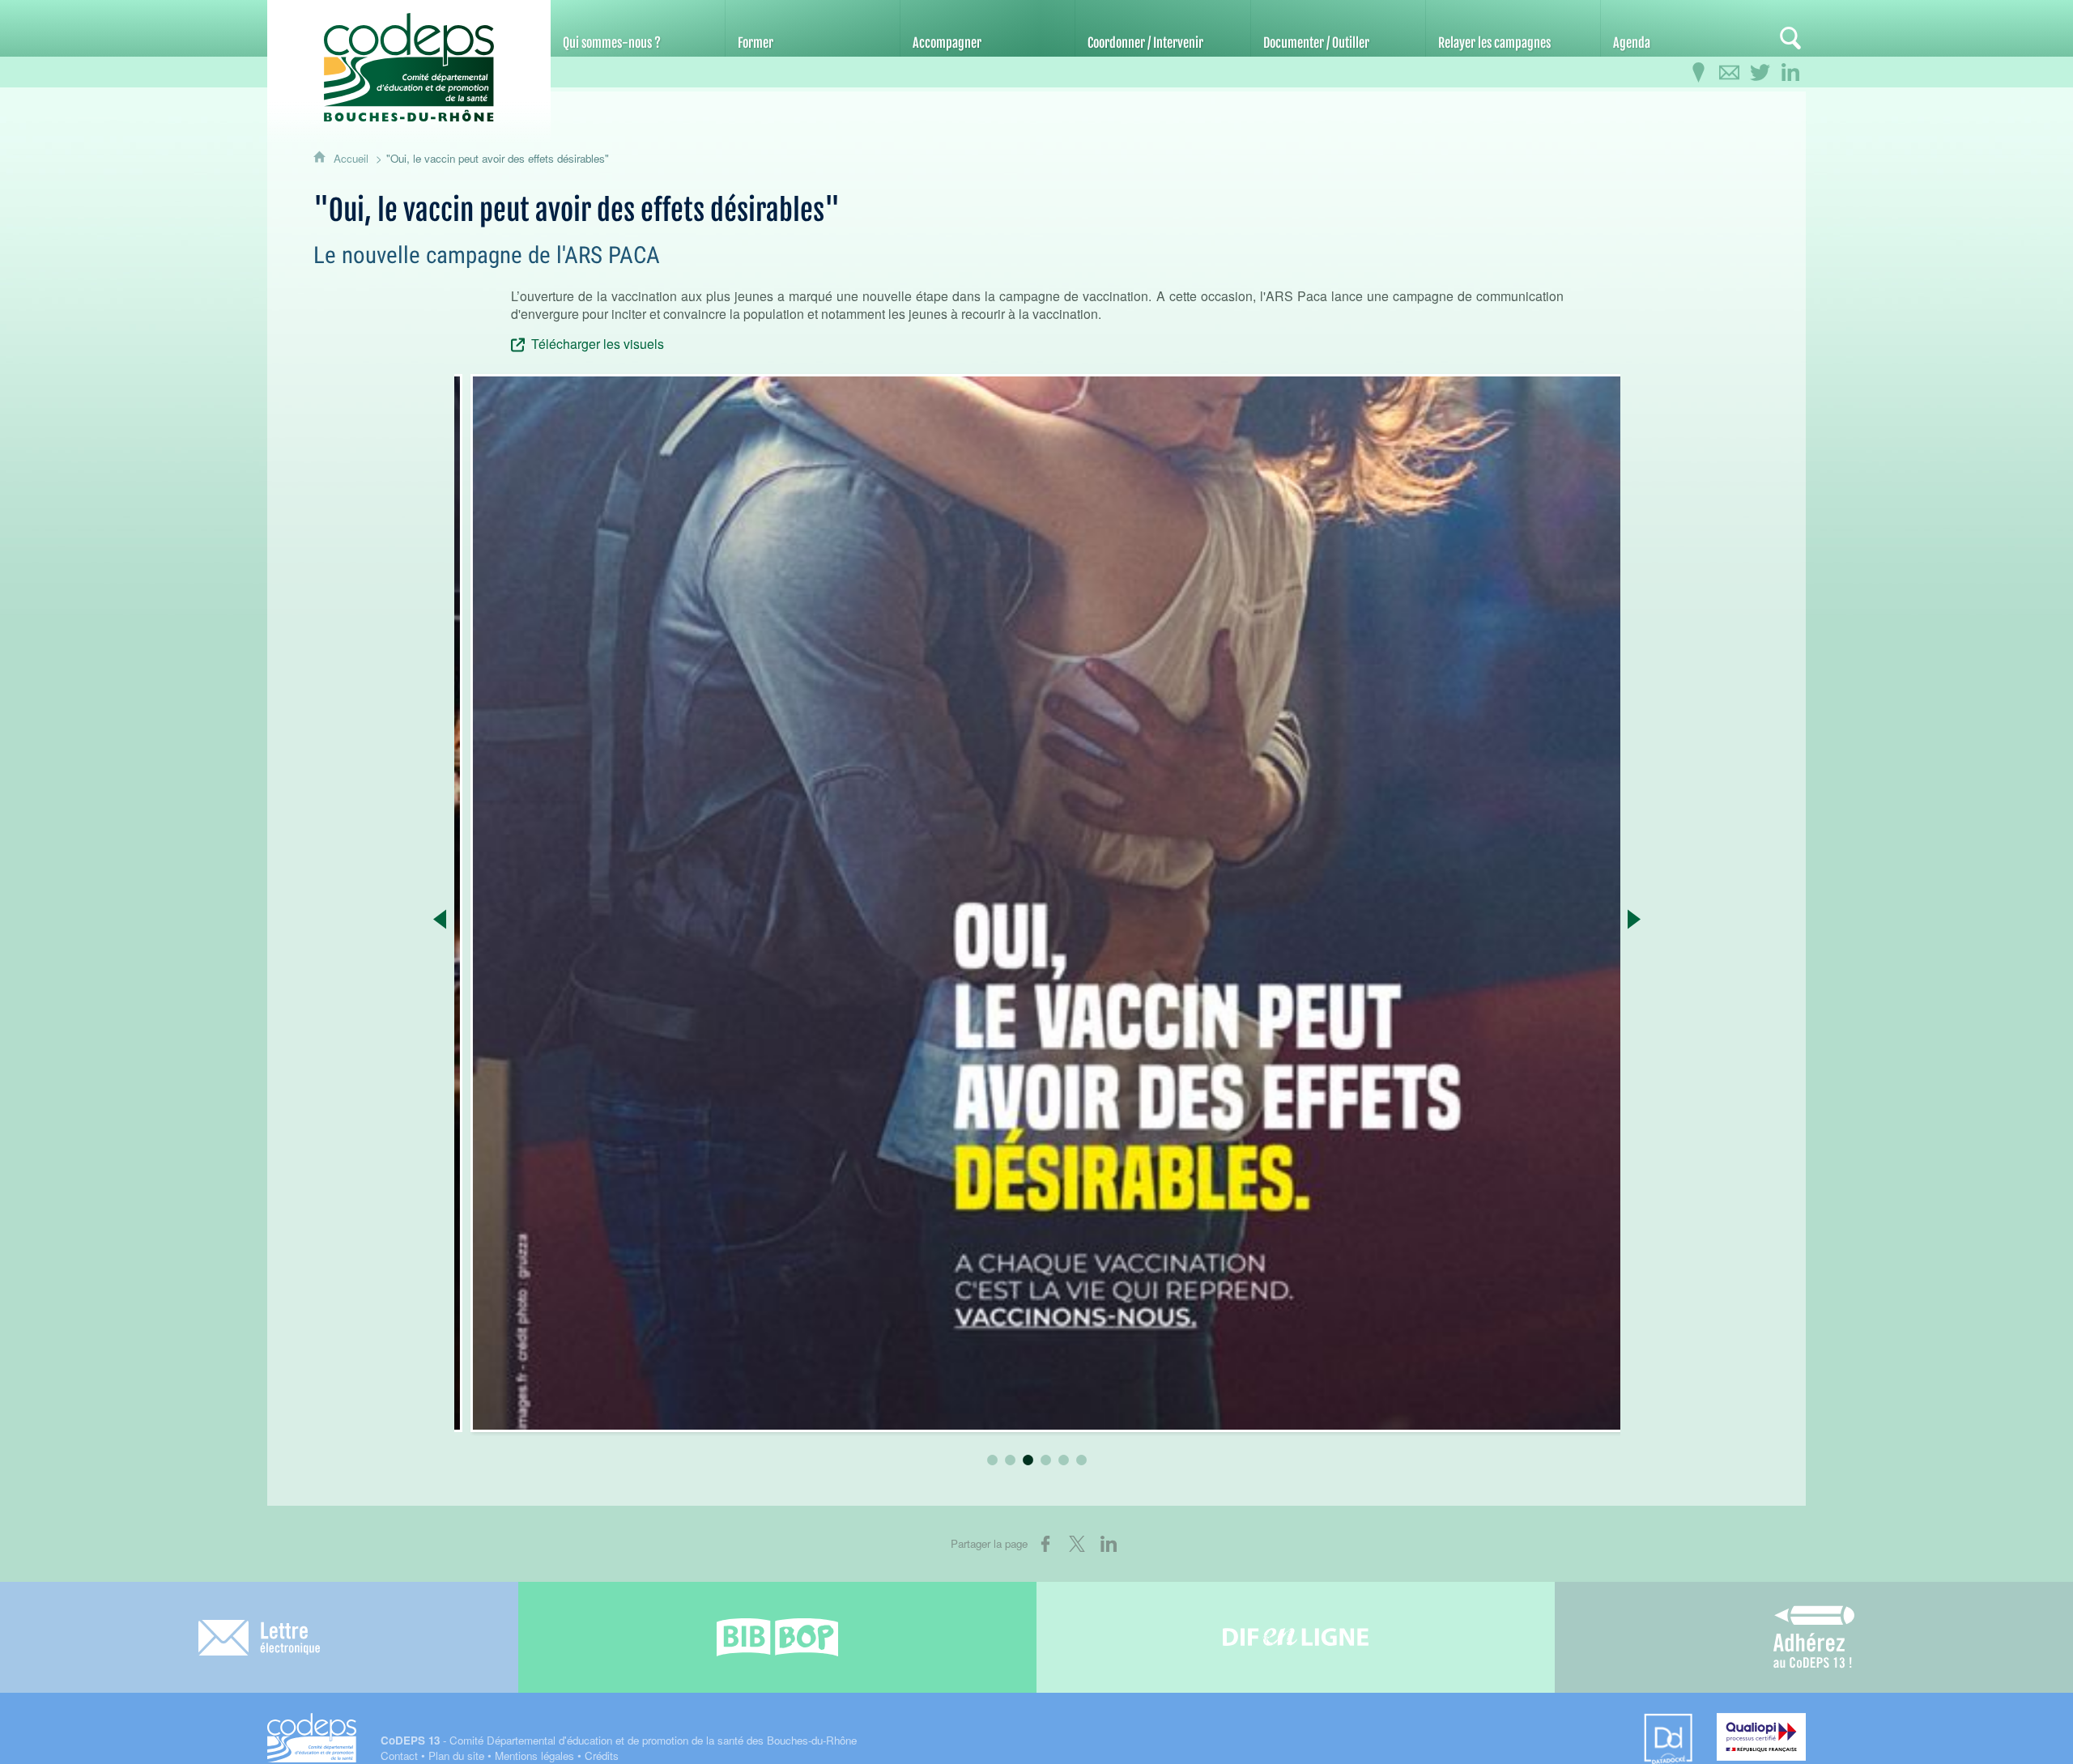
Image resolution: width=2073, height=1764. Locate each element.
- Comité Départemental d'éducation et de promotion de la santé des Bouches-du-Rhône (619, 1740)
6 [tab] (1082, 1460)
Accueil (353, 158)
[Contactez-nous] (1729, 73)
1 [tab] (993, 1460)
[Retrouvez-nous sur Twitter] (1760, 73)
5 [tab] (1064, 1460)
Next (1635, 919)
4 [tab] (1046, 1460)
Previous (440, 919)
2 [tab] (1011, 1460)
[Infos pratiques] (1698, 73)
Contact (399, 1755)
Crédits (602, 1755)
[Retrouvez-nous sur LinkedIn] (1790, 73)
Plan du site (456, 1755)
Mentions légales (534, 1755)
